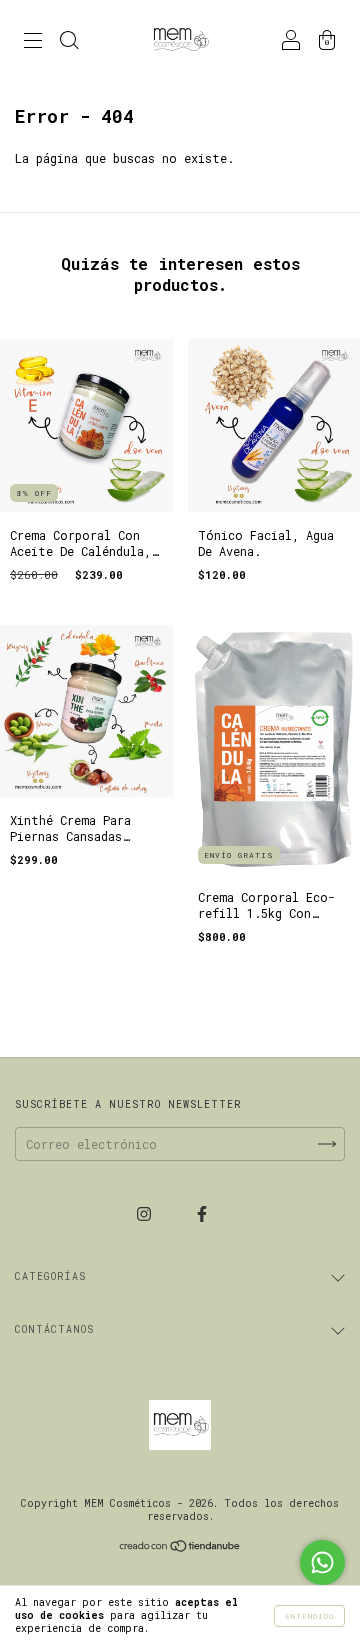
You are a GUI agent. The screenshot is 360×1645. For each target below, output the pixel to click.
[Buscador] (69, 42)
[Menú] (33, 42)
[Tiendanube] (180, 1547)
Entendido (309, 1616)
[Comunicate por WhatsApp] (322, 1562)
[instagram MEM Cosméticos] (147, 1213)
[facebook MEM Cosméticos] (202, 1213)
